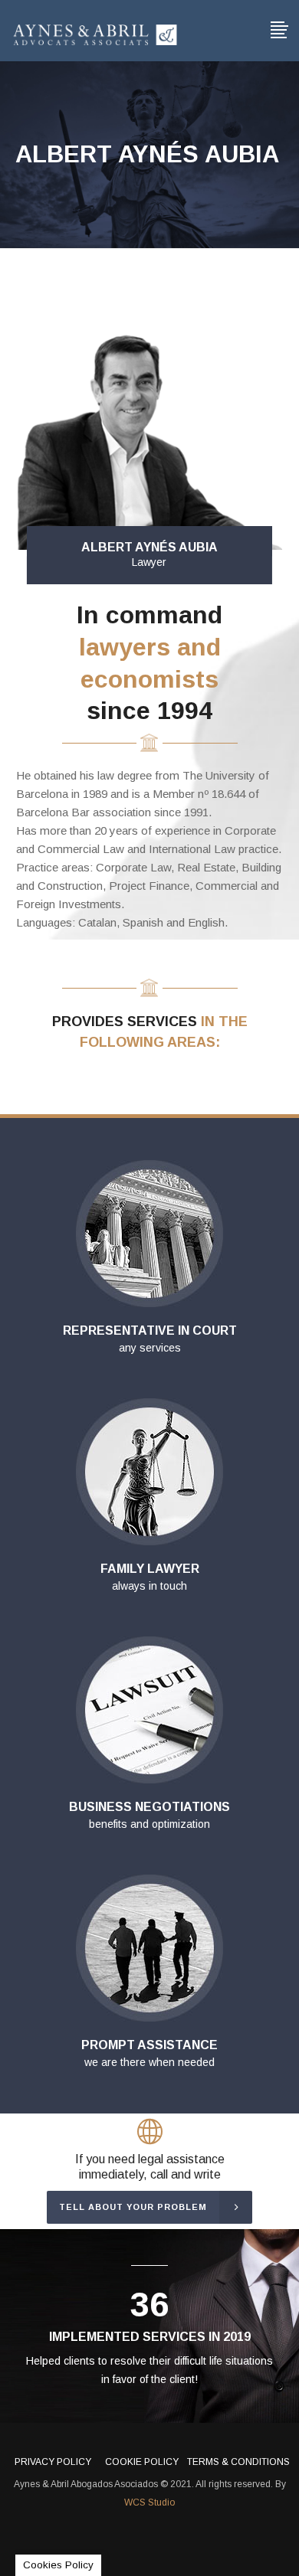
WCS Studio (149, 2502)
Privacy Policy (53, 2462)
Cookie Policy (142, 2462)
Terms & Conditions (238, 2462)
